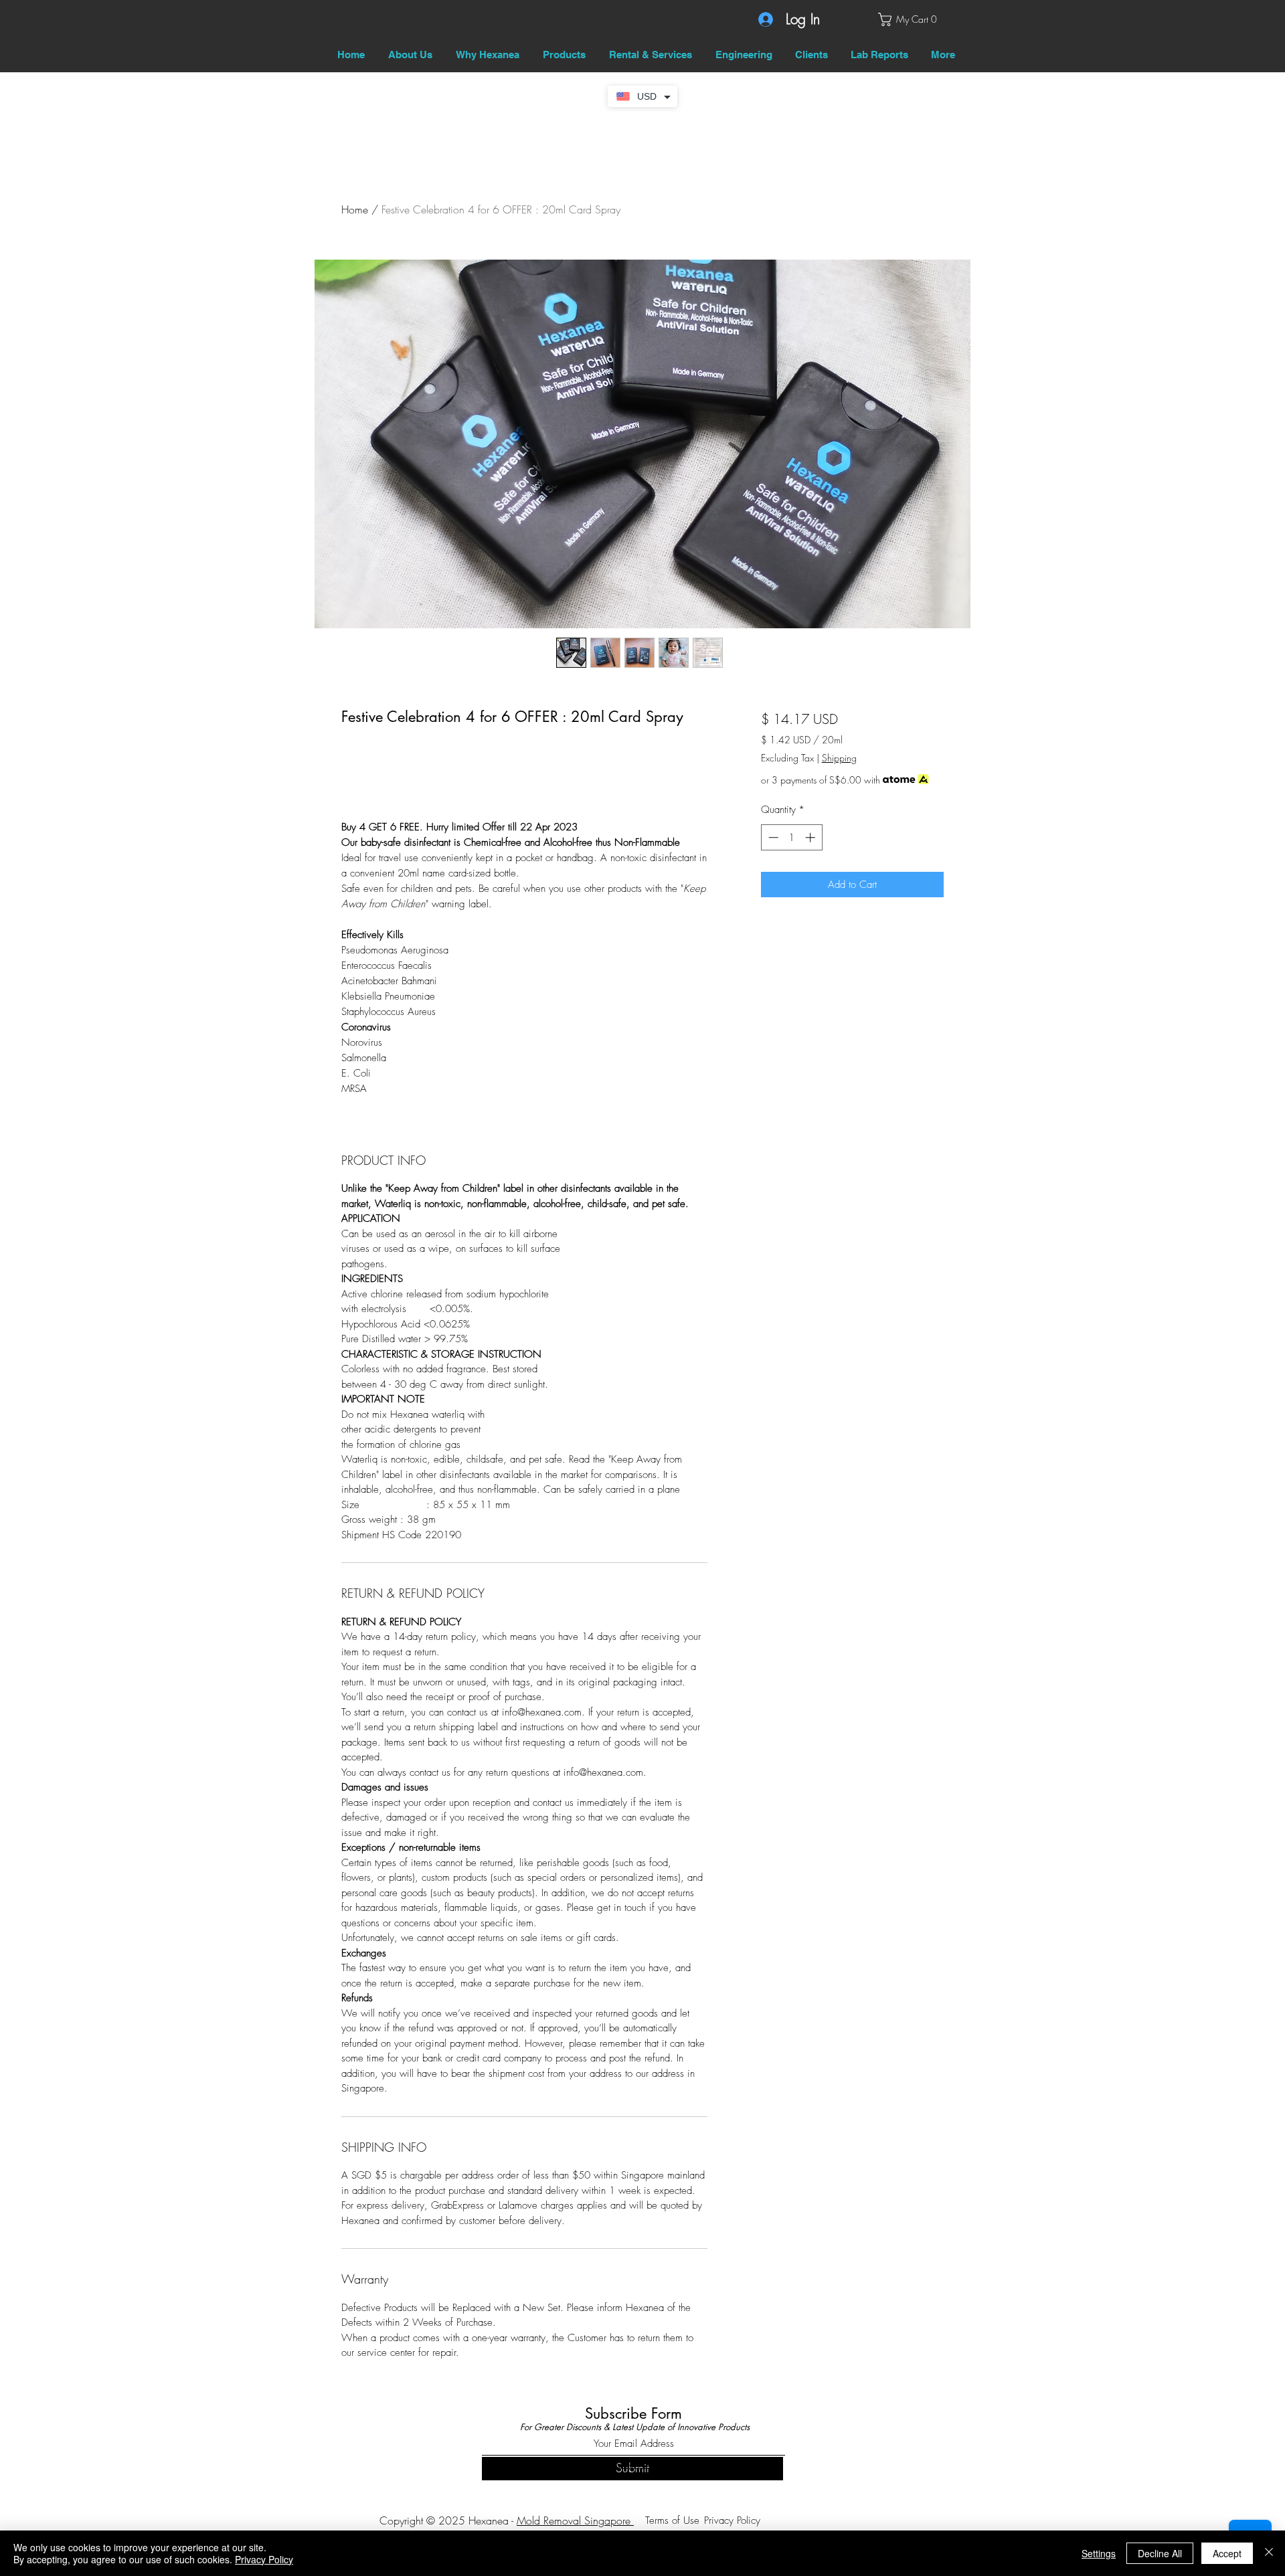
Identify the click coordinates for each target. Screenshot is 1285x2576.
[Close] (1269, 2553)
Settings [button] (1099, 2553)
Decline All (1160, 2553)
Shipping (839, 758)
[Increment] (811, 837)
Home (355, 209)
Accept (1227, 2553)
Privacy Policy (264, 2559)
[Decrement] (772, 837)
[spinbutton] (791, 837)
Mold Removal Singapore (575, 2520)
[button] (911, 19)
